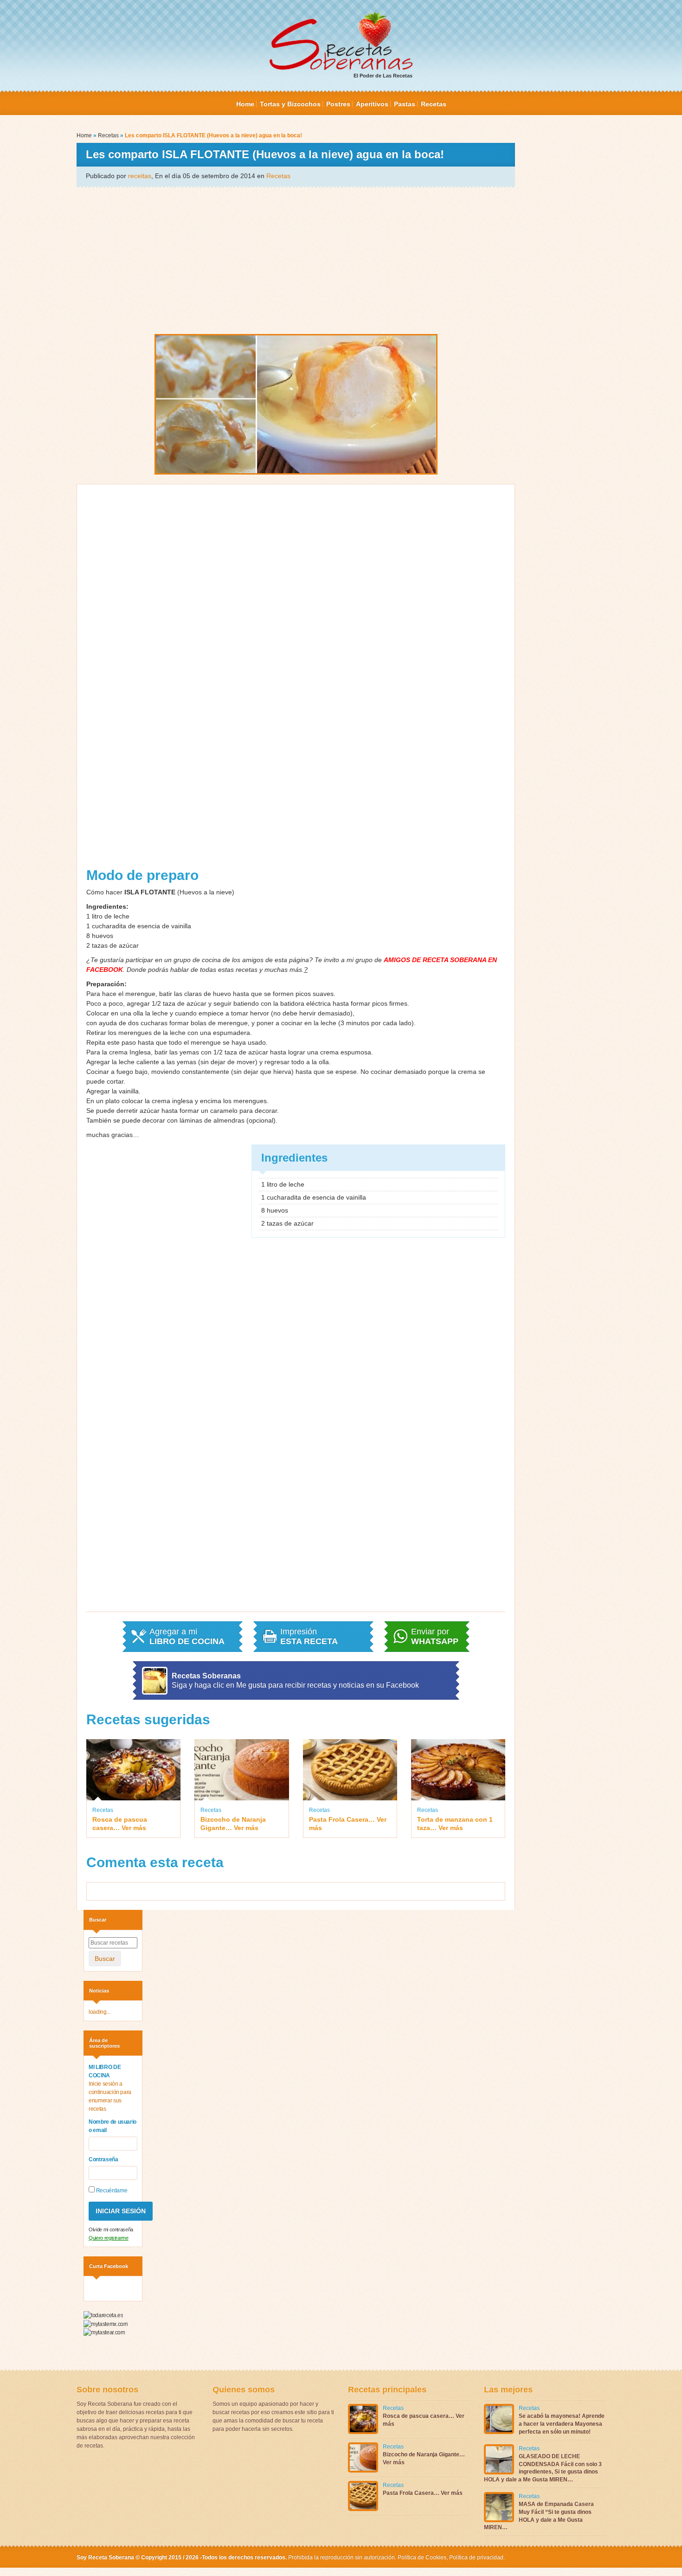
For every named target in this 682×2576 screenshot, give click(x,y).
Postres (338, 104)
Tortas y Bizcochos (290, 104)
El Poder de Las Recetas (383, 76)
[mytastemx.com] (106, 2324)
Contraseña (103, 2159)
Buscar (105, 1959)
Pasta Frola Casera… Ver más (348, 1824)
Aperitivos (372, 104)
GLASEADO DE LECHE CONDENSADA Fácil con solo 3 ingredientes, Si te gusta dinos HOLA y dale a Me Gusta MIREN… (543, 2468)
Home (245, 104)
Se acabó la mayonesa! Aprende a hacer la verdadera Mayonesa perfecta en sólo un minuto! (562, 2424)
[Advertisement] (296, 260)
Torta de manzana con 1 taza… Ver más (455, 1824)
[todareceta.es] (103, 2315)
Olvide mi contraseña (111, 2229)
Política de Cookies (422, 2557)
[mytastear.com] (104, 2332)
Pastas (405, 104)
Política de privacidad (476, 2557)
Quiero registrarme (109, 2238)
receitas (140, 176)
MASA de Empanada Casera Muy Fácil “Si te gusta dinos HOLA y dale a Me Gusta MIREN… (539, 2516)
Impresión (309, 1637)
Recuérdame (111, 2191)
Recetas (434, 104)
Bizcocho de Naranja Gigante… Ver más (233, 1824)
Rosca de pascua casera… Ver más (120, 1824)
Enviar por (435, 1637)
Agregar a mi (187, 1637)
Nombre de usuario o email (113, 2126)
